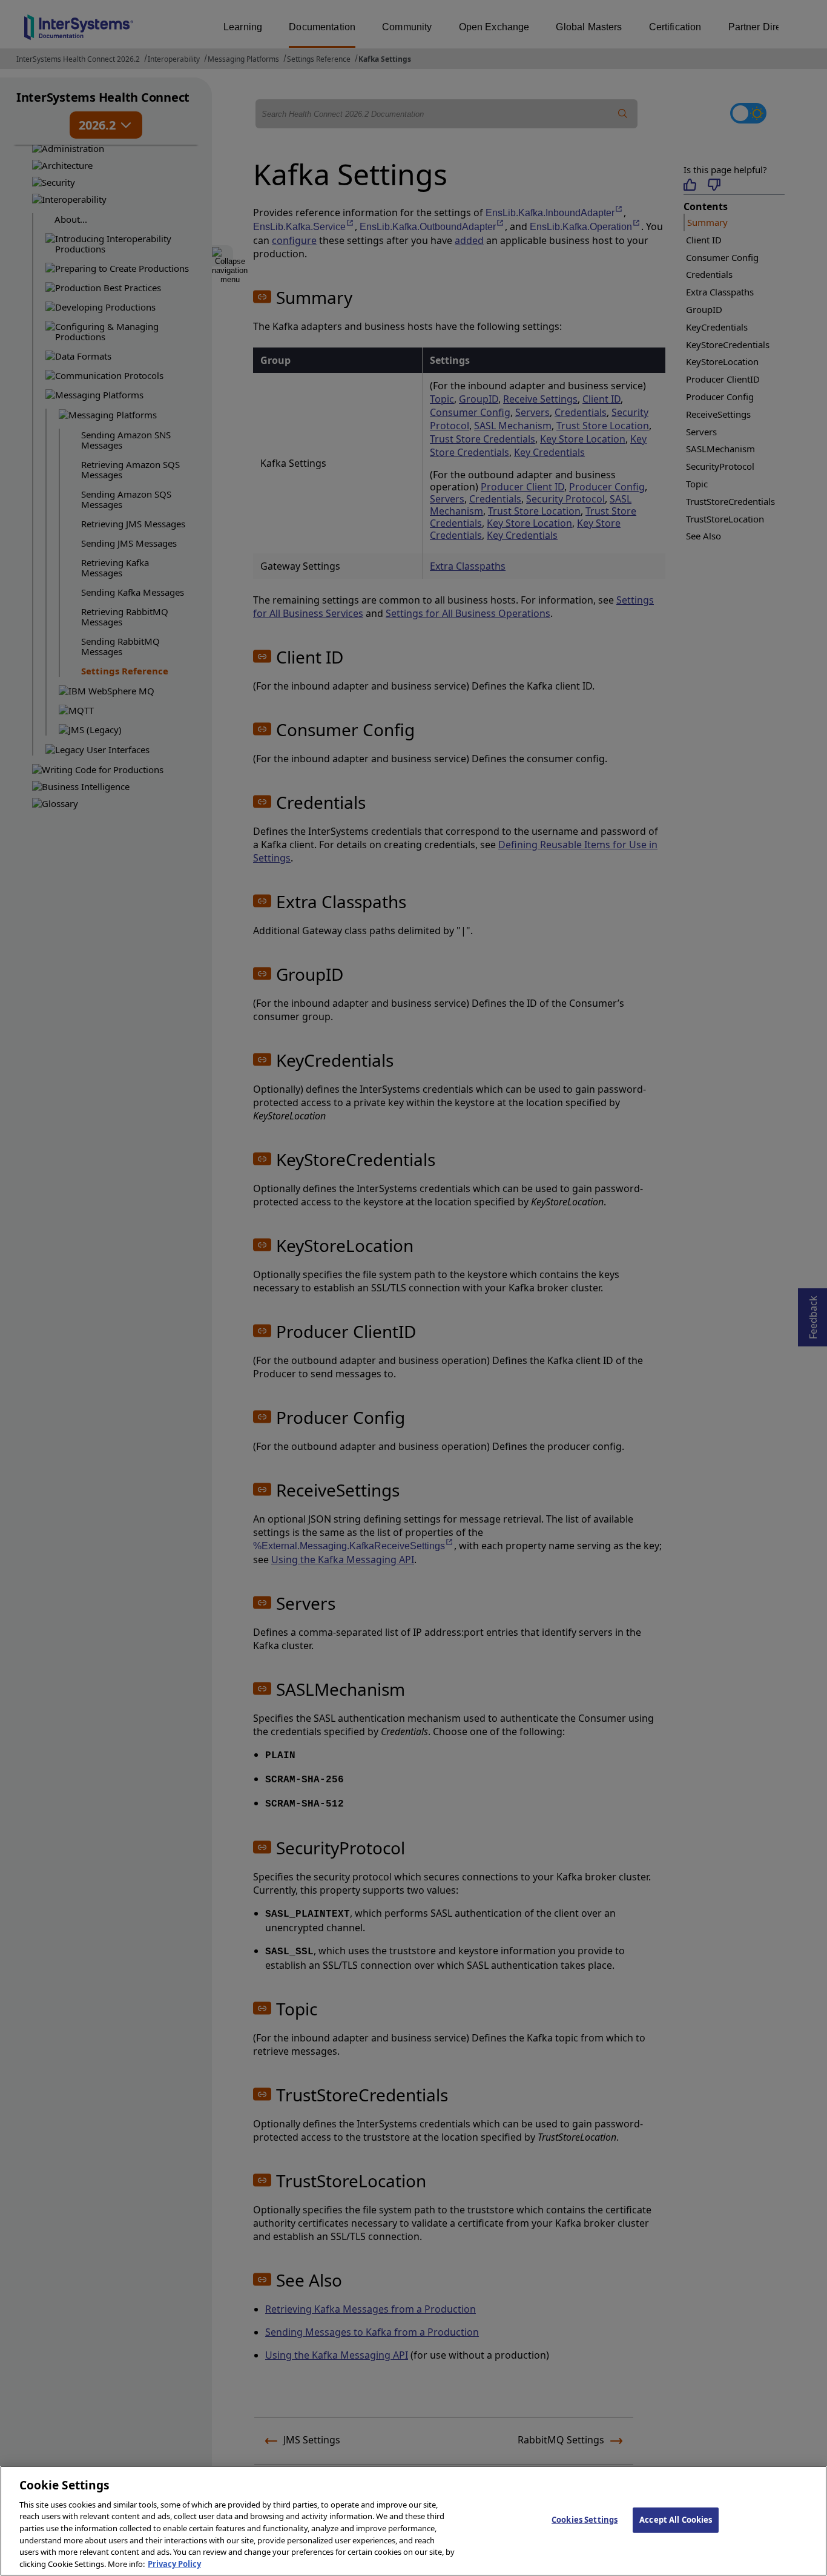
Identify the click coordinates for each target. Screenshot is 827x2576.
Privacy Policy (174, 2563)
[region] (413, 2521)
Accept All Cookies (676, 2520)
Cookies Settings (585, 2520)
